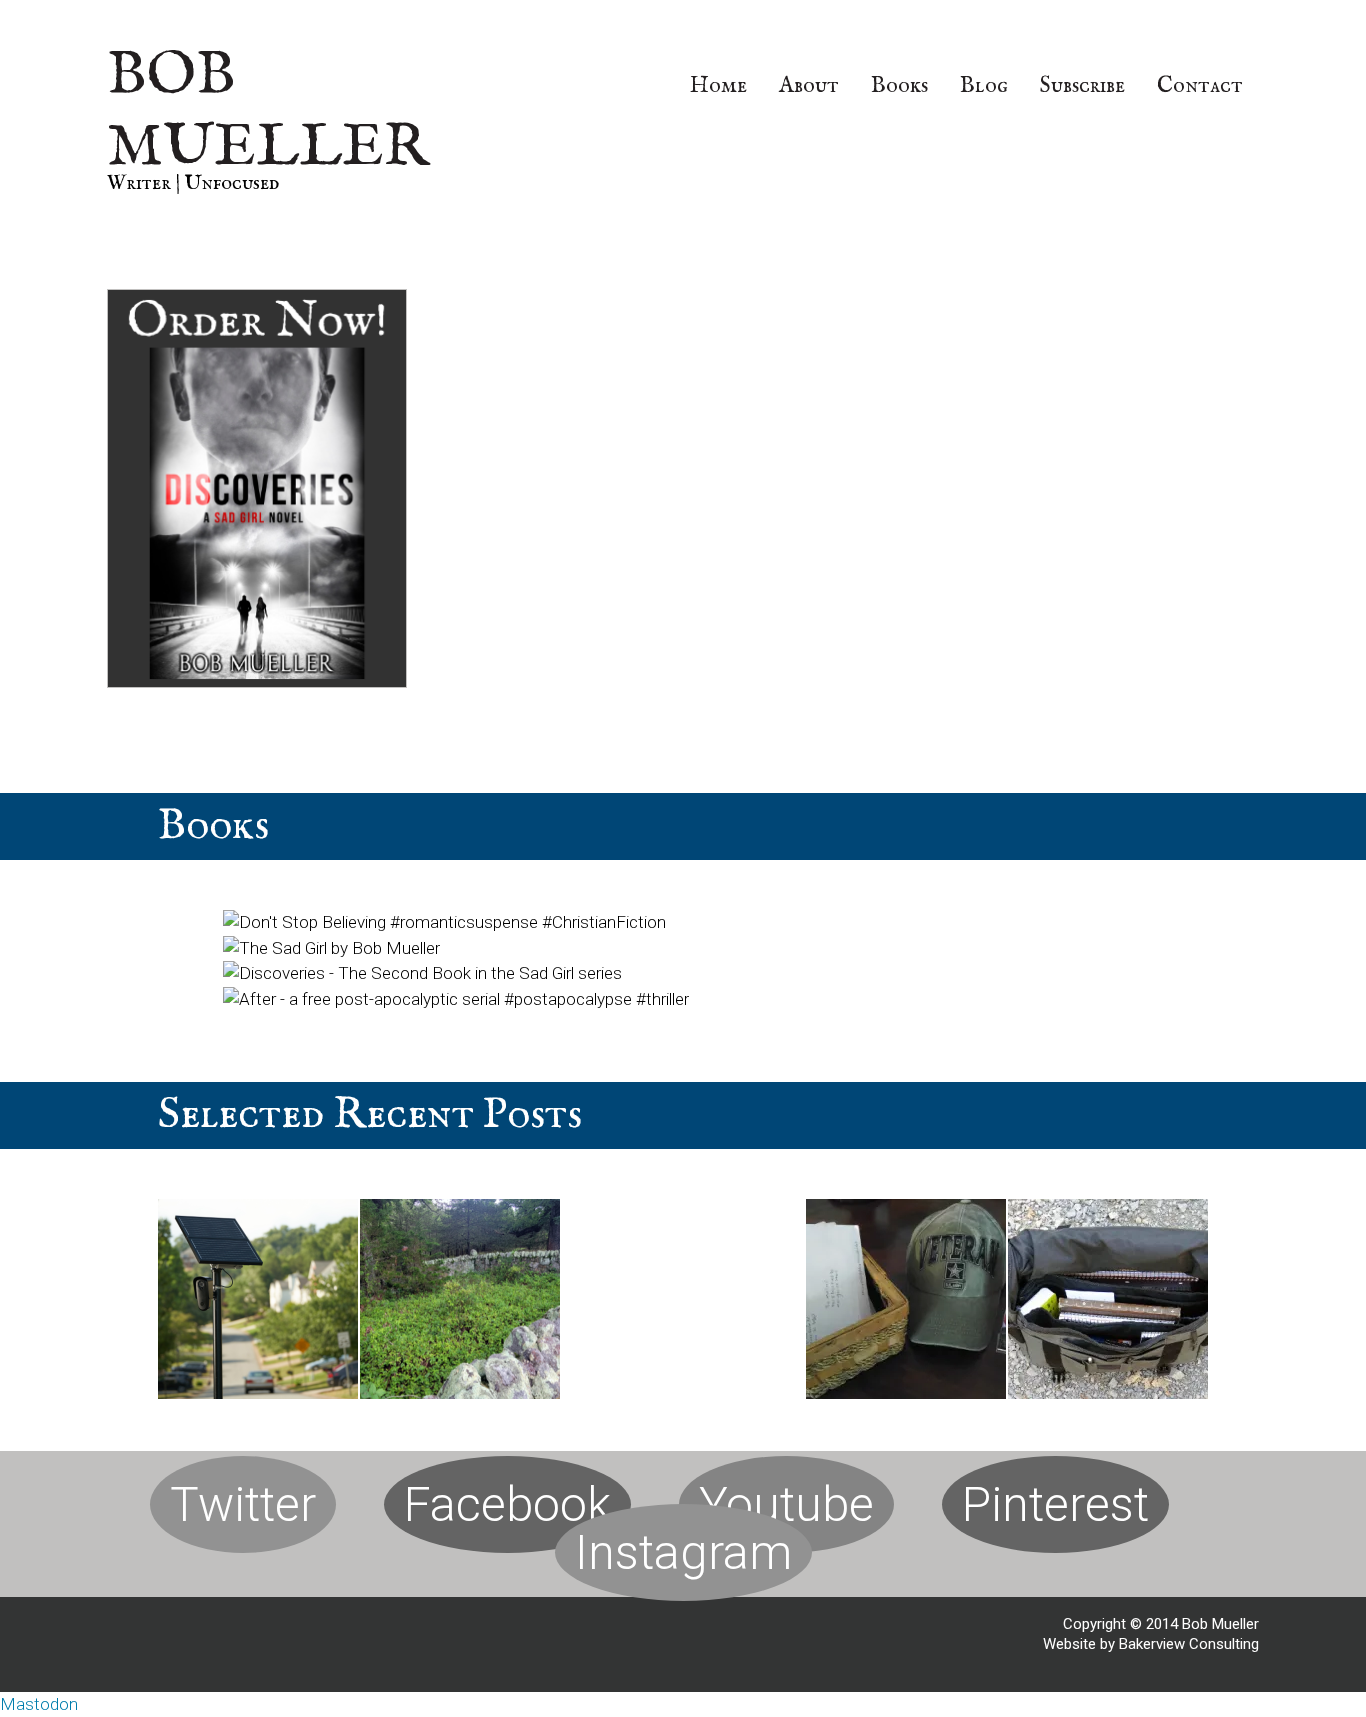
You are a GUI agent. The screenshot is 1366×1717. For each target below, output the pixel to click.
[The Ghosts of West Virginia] (460, 1303)
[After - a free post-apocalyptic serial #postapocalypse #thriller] (456, 999)
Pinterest (1055, 1504)
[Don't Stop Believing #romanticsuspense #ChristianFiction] (444, 922)
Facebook (507, 1504)
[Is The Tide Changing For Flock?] (258, 1303)
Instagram (683, 1552)
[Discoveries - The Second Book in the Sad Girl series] (422, 973)
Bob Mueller (268, 112)
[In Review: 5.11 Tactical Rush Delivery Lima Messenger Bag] (1108, 1303)
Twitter (243, 1504)
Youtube (786, 1504)
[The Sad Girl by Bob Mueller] (331, 948)
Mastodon (39, 1704)
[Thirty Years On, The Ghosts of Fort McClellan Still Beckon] (906, 1303)
